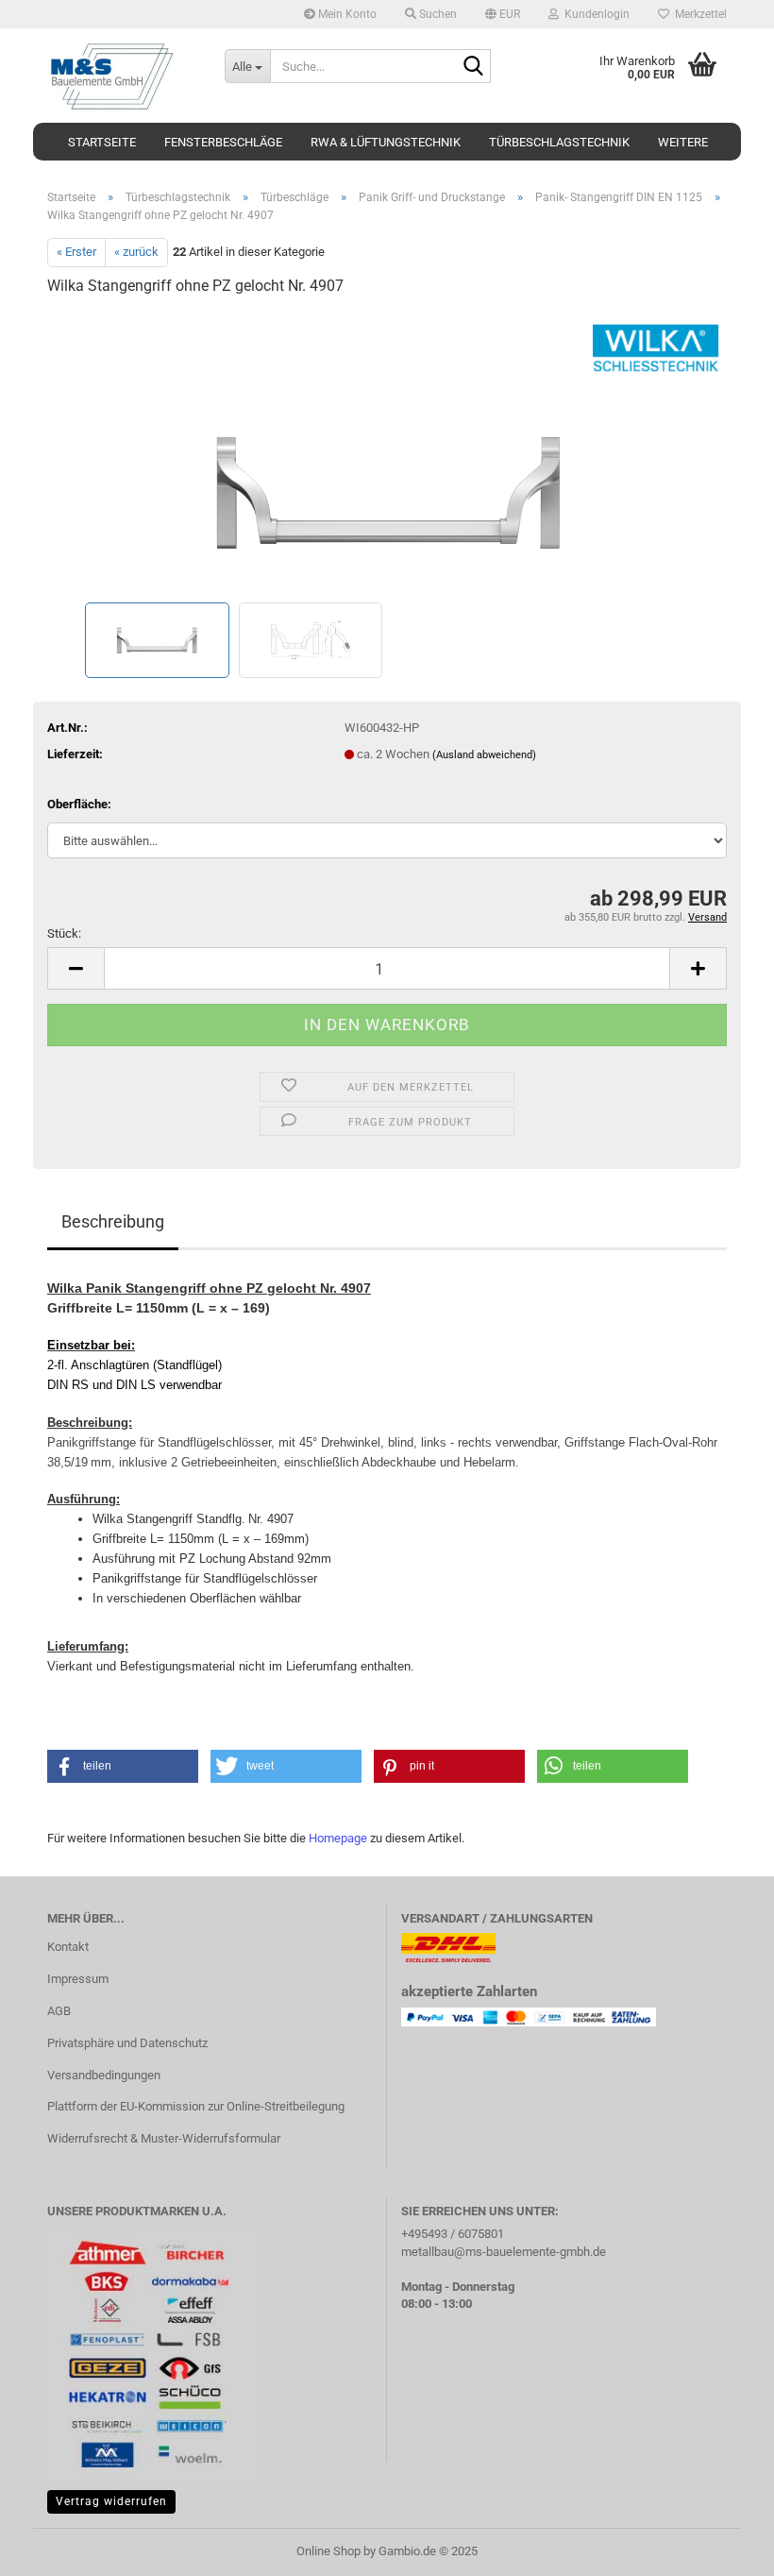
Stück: (64, 933)
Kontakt (68, 1947)
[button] (503, 14)
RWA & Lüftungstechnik (386, 142)
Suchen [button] (437, 14)
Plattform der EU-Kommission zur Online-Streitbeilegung (196, 2106)
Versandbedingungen (104, 2075)
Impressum (78, 1979)
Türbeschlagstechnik (559, 142)
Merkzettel (698, 14)
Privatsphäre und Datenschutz (127, 2043)
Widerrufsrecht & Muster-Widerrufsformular (164, 2138)
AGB (59, 2011)
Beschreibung (113, 1221)
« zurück (136, 252)
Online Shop (328, 2551)
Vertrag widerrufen (111, 2501)
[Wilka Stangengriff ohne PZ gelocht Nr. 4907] (387, 455)
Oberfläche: (79, 804)
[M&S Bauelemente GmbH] (122, 76)
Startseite (102, 142)
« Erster (76, 252)
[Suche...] (473, 67)
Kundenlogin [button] (594, 14)
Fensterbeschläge (223, 142)
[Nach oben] (722, 2548)
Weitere (683, 142)
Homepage (338, 1838)
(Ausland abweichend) (484, 755)
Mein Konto (346, 14)
